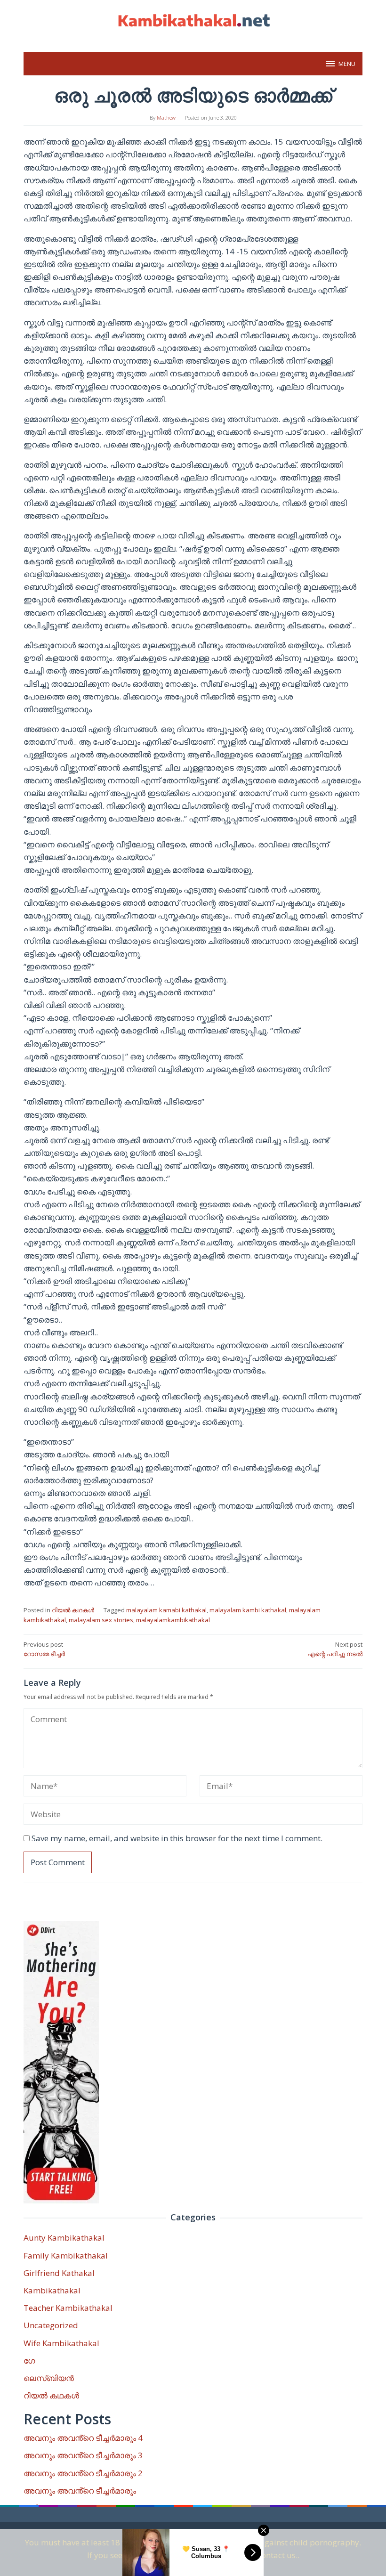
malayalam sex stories (101, 1620)
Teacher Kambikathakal (68, 2308)
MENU (347, 64)
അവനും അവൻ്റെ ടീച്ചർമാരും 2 (83, 2473)
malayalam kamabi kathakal (166, 1610)
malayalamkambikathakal (173, 1620)
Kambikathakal (52, 2290)
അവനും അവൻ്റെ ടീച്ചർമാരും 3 (83, 2455)
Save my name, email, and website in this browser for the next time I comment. (177, 1838)
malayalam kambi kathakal (248, 1610)
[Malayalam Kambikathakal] (193, 20)
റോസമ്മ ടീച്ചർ (44, 1649)
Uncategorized (51, 2325)
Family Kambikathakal (66, 2255)
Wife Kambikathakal (61, 2343)
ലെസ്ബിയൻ (49, 2378)
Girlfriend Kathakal (59, 2273)
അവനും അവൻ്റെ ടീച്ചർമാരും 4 (83, 2438)
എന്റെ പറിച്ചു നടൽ (335, 1649)
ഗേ (29, 2361)
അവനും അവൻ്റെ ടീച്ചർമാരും (80, 2491)
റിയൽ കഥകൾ (73, 1610)
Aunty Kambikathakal (64, 2238)
